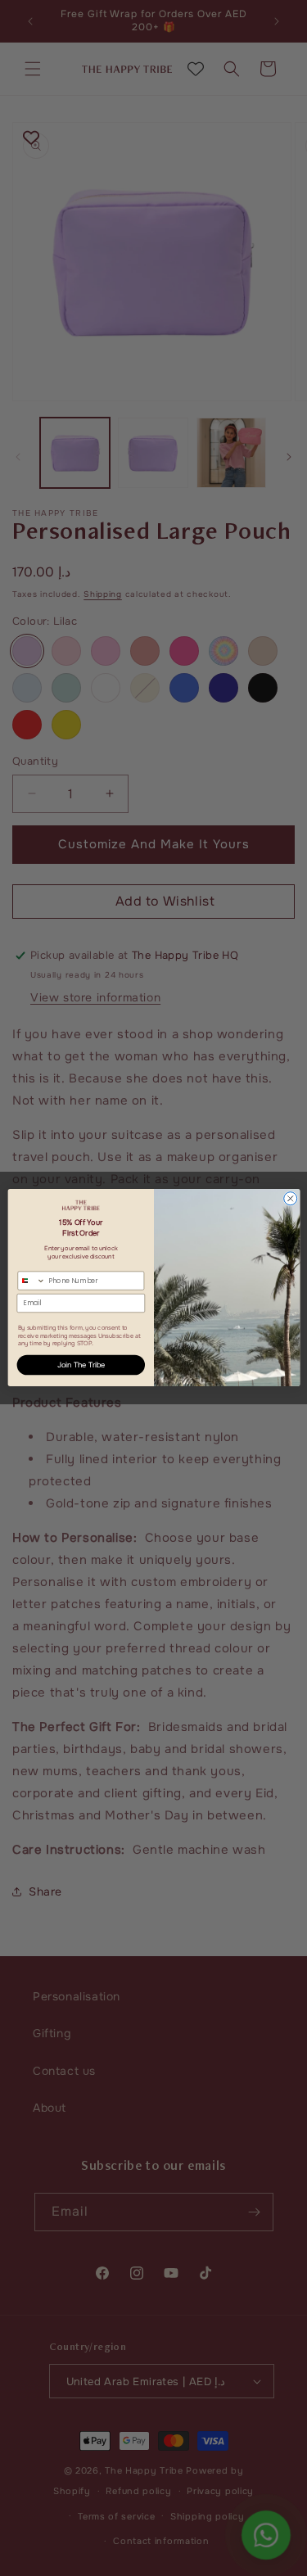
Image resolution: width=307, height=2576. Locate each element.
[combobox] (31, 1281)
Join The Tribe (81, 1365)
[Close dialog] (290, 1199)
